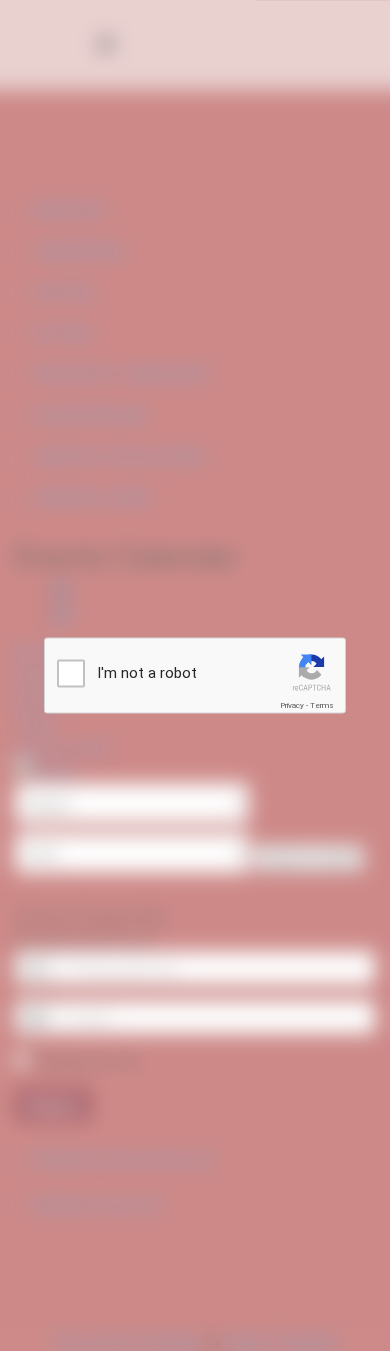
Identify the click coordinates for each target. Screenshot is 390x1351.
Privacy (292, 705)
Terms (322, 705)
